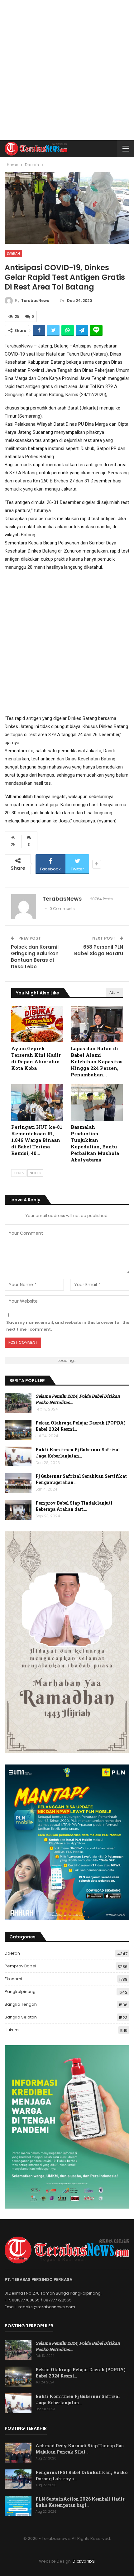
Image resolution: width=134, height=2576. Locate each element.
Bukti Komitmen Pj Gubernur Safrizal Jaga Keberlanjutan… (78, 1453)
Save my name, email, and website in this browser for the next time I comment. (68, 1326)
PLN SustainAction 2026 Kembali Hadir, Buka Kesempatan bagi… (81, 2502)
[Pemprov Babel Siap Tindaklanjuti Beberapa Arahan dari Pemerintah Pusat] (18, 1510)
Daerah (13, 253)
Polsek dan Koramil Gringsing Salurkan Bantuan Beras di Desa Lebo (35, 957)
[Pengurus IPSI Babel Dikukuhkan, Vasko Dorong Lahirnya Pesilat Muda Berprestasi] (18, 2479)
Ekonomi (13, 1979)
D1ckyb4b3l (84, 2561)
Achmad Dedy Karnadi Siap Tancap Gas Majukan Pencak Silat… (79, 2449)
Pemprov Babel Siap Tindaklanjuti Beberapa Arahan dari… (74, 1506)
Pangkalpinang (20, 1992)
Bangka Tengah (21, 2004)
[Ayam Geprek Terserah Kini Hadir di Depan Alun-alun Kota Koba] (37, 1024)
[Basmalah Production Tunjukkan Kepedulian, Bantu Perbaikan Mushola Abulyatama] (97, 1102)
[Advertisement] (67, 70)
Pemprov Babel (20, 1966)
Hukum (12, 2030)
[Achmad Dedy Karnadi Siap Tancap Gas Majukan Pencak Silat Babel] (18, 2453)
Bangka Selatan (21, 2017)
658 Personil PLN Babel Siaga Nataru (99, 950)
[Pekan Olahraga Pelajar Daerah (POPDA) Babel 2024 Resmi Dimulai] (18, 1430)
